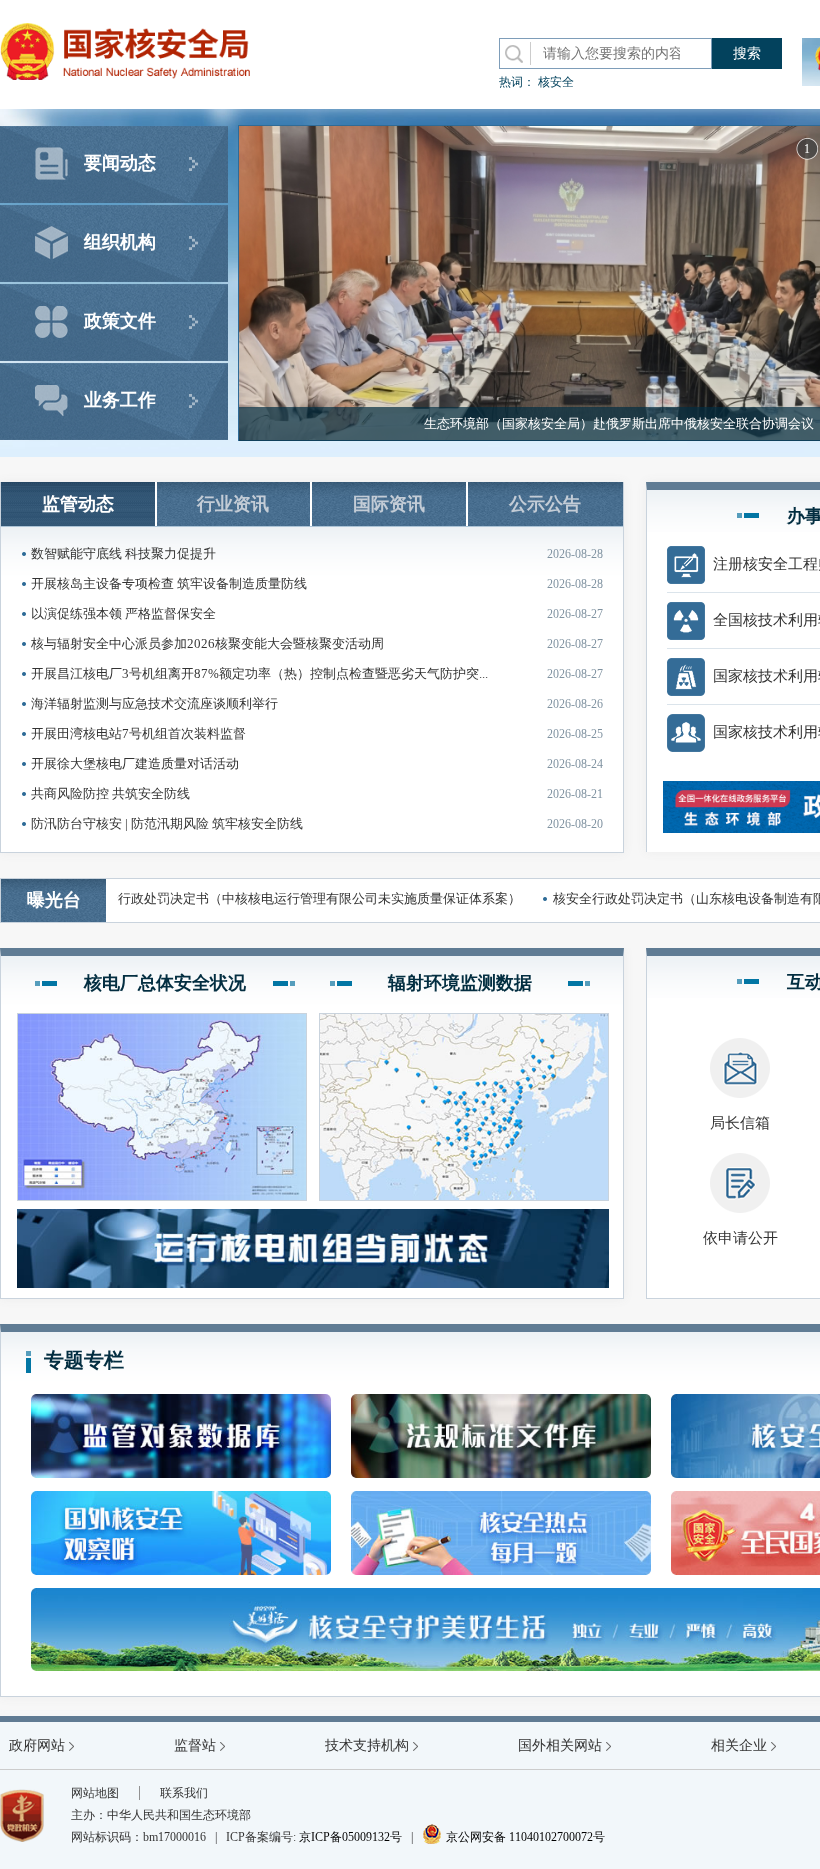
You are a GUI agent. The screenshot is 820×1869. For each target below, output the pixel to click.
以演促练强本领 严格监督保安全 (317, 613)
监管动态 (78, 504)
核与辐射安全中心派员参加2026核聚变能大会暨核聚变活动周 (317, 643)
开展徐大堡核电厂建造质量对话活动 (317, 763)
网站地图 (95, 1793)
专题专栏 (84, 1360)
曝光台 (54, 900)
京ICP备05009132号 (350, 1837)
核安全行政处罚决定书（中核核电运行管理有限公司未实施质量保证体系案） (270, 898)
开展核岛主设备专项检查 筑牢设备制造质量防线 (317, 583)
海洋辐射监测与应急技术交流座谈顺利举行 (317, 703)
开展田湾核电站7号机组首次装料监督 (317, 733)
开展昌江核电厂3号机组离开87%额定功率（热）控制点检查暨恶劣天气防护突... (317, 673)
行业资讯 (233, 504)
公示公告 (545, 504)
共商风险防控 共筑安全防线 (317, 793)
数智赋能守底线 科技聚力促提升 (317, 553)
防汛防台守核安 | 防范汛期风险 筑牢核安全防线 (317, 823)
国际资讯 (389, 504)
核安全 (556, 82)
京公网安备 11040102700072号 (513, 1837)
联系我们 (184, 1793)
